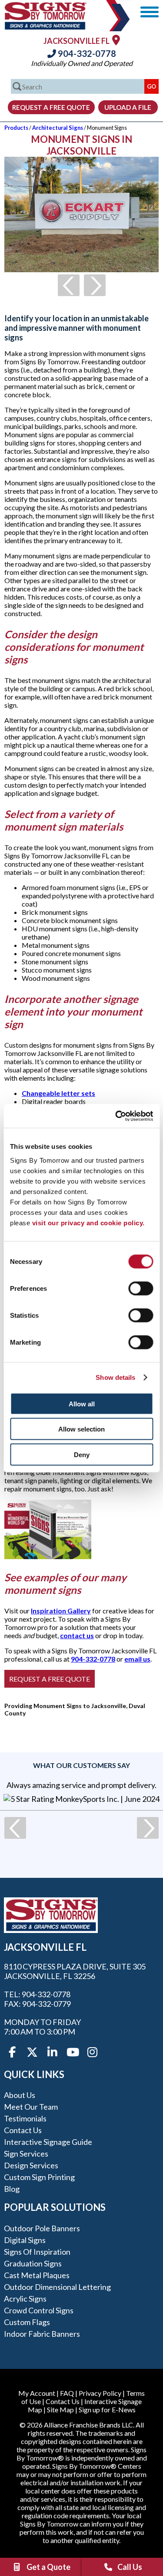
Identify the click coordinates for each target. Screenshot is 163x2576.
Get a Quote (48, 2567)
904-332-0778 (86, 53)
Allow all (82, 1403)
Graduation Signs (33, 2263)
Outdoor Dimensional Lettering (57, 2287)
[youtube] (72, 2052)
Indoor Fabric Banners (42, 2334)
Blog (12, 2189)
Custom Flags (27, 2322)
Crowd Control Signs (39, 2310)
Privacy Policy (100, 2393)
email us (137, 1659)
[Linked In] (52, 2052)
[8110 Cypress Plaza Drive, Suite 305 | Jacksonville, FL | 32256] (116, 40)
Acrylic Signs (25, 2299)
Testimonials (25, 2118)
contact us (77, 1635)
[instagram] (92, 2052)
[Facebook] (12, 2052)
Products (16, 128)
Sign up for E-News (107, 2409)
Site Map (60, 2409)
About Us (20, 2095)
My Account (37, 2393)
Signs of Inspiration (37, 2252)
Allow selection (81, 1429)
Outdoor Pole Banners (42, 2228)
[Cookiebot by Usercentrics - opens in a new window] (116, 1116)
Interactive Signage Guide (48, 2142)
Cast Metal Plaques (37, 2275)
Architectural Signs (58, 128)
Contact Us (23, 2130)
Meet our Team (31, 2107)
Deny (82, 1454)
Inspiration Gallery (61, 1611)
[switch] (141, 1288)
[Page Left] (69, 285)
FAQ (67, 2393)
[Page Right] (95, 285)
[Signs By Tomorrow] (46, 27)
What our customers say (81, 1765)
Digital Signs (25, 2240)
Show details (115, 1377)
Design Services (31, 2165)
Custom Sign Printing (39, 2177)
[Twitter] (32, 2052)
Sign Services (26, 2154)
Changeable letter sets (58, 1093)
